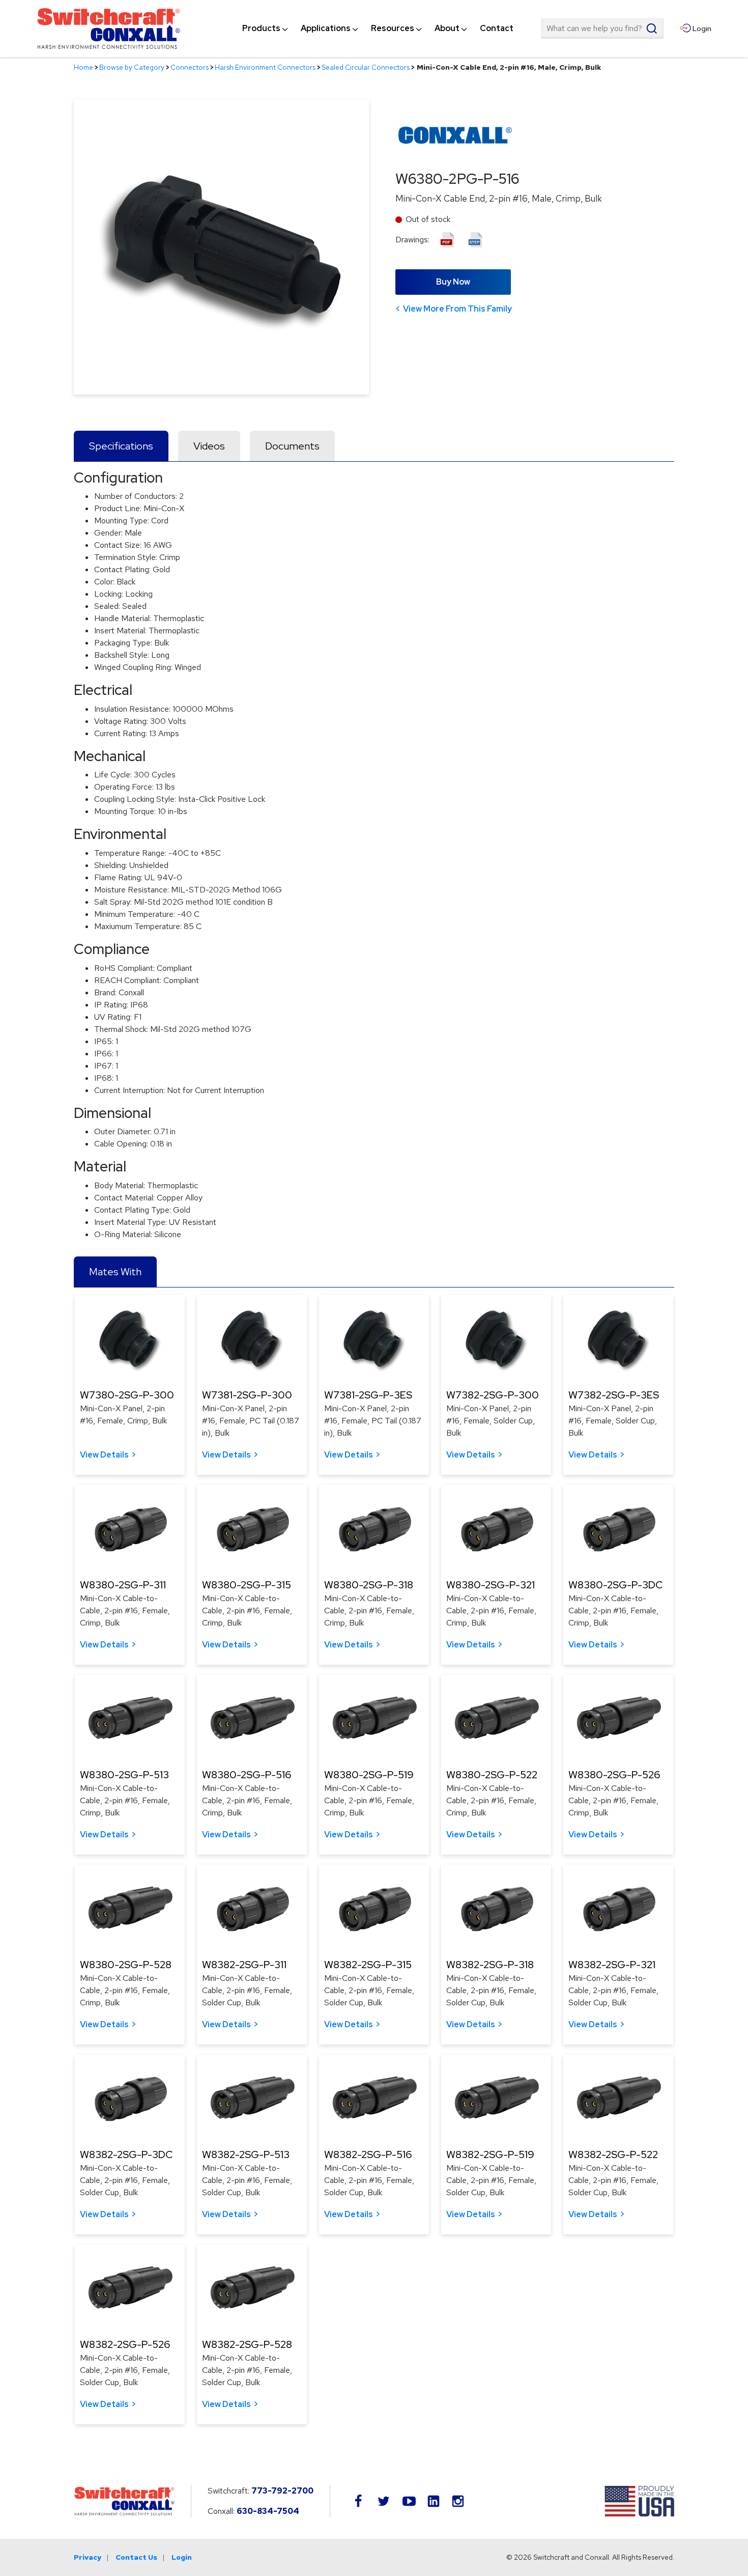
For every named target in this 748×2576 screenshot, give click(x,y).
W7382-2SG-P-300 (493, 1395)
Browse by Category (132, 67)
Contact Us (136, 2557)
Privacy (88, 2557)
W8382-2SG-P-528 (247, 2344)
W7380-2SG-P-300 (127, 1395)
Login (182, 2557)
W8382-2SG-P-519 (490, 2154)
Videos (209, 446)
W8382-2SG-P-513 (246, 2154)
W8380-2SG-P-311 (123, 1585)
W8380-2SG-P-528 (126, 1965)
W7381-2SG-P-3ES (368, 1395)
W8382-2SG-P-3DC (126, 2154)
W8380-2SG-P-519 (369, 1775)
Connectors (190, 67)
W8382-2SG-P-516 (368, 2154)
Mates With (115, 1272)
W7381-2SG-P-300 (247, 1395)
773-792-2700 (282, 2491)
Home (83, 67)
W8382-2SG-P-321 (612, 1965)
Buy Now (453, 282)
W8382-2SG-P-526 (125, 2344)
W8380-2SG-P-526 (614, 1775)
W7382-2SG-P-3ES (614, 1395)
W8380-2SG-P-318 (369, 1585)
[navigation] (378, 29)
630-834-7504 (268, 2511)
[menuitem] (261, 29)
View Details (104, 1455)
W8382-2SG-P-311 (244, 1965)
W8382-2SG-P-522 (613, 2154)
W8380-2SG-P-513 (124, 1775)
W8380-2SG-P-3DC (615, 1585)
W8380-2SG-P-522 (492, 1775)
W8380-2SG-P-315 (247, 1585)
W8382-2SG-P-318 (490, 1965)
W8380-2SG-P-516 (247, 1775)
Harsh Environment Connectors (265, 67)
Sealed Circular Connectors (366, 67)
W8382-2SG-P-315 (368, 1965)
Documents (292, 446)
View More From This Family (457, 309)
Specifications (121, 446)
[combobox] (602, 29)
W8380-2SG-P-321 (491, 1585)
